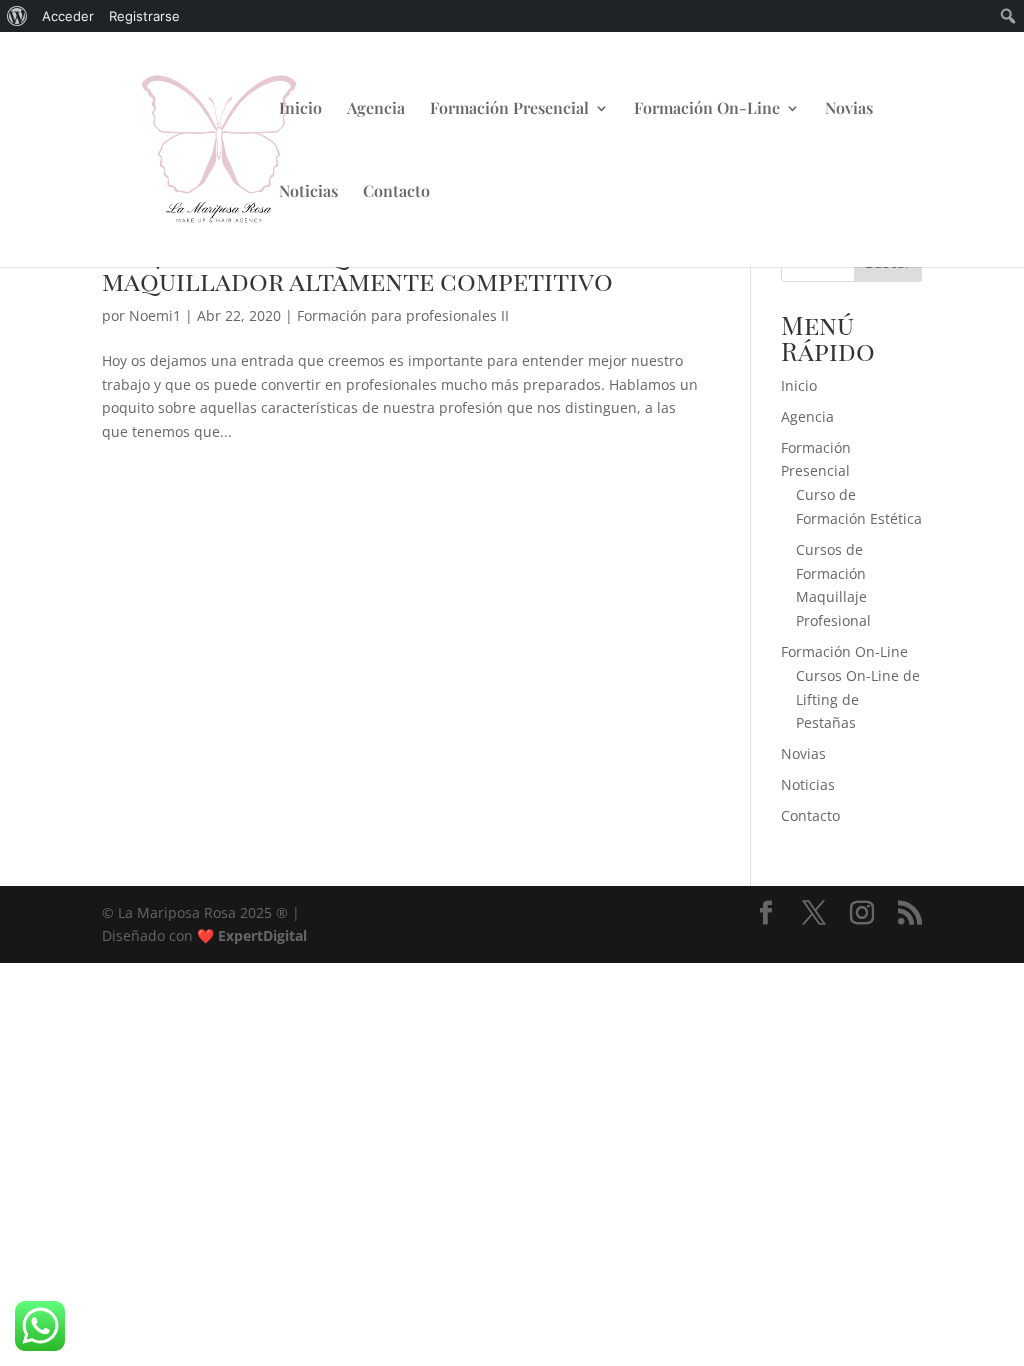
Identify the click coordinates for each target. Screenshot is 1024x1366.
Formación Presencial (509, 109)
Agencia (376, 109)
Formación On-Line (707, 109)
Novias (849, 109)
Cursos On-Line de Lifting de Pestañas (858, 699)
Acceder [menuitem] (68, 16)
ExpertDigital (262, 935)
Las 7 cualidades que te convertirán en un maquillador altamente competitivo (390, 267)
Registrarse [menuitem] (144, 16)
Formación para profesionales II (403, 315)
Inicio (300, 109)
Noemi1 (155, 315)
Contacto (396, 192)
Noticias (308, 192)
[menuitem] (17, 16)
